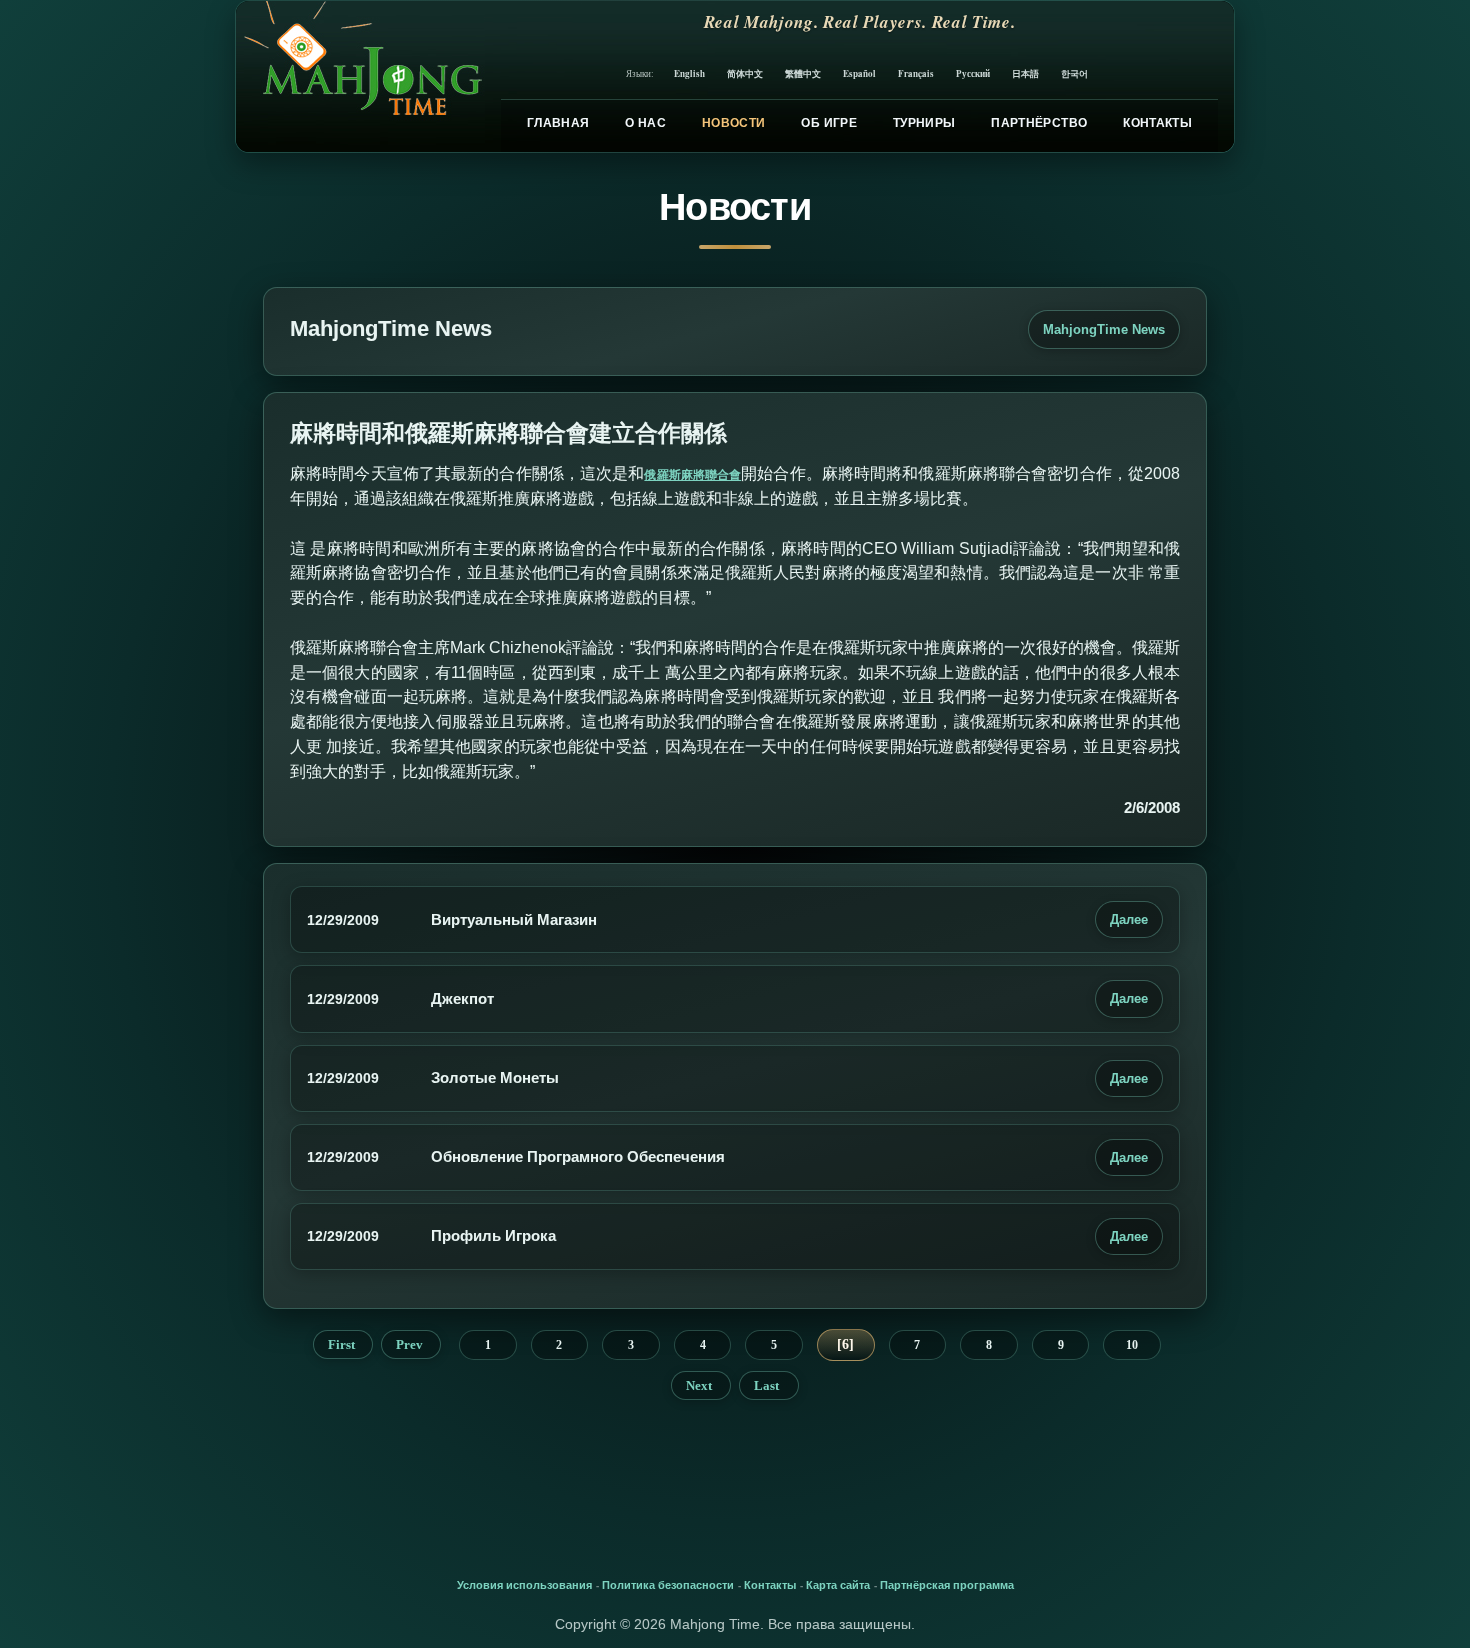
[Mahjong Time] (360, 76)
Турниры (924, 123)
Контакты (1157, 123)
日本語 (1025, 73)
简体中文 (745, 73)
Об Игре (829, 123)
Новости (734, 123)
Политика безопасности (668, 1585)
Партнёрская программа (947, 1585)
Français (916, 73)
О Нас (645, 123)
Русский (973, 73)
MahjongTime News (1104, 329)
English (689, 73)
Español (859, 73)
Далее (1129, 919)
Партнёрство (1039, 123)
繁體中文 (803, 73)
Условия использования (524, 1585)
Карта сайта (838, 1585)
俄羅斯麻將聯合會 (692, 475)
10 (1132, 1345)
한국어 (1074, 73)
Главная (558, 123)
